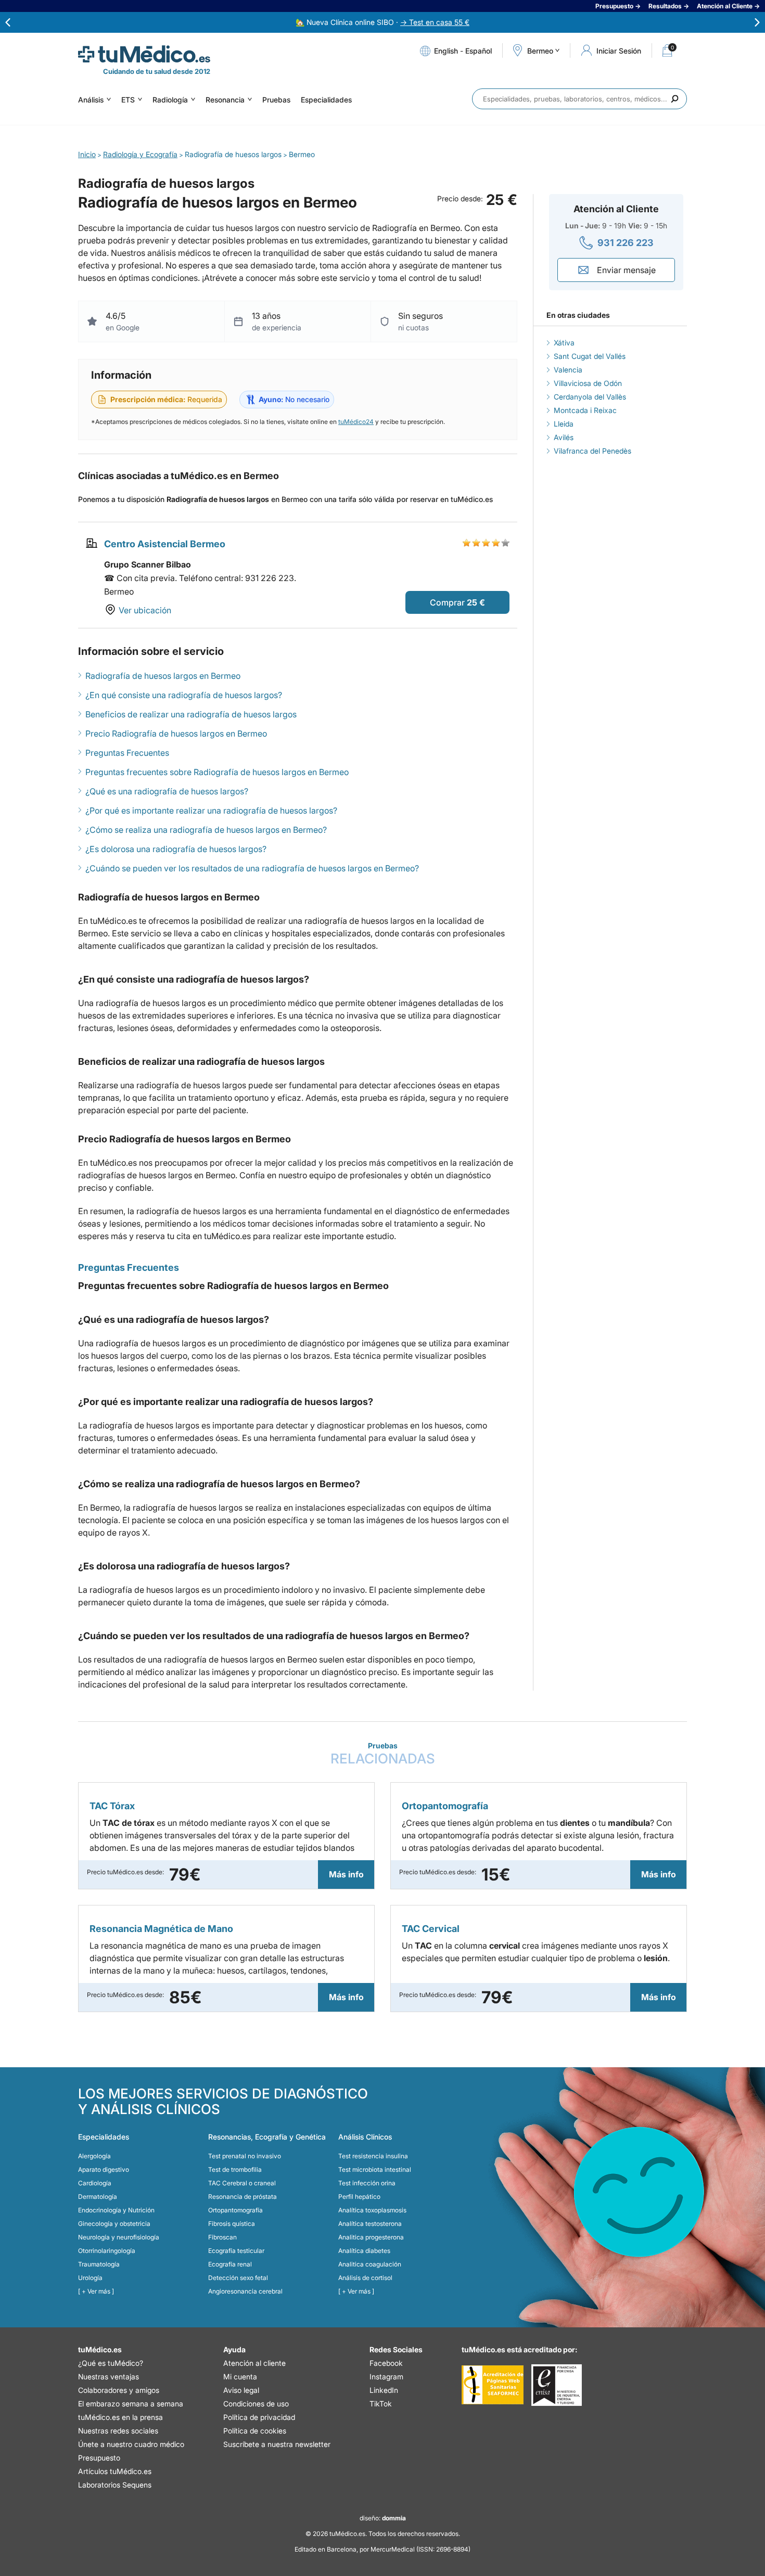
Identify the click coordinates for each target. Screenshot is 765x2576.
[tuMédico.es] (144, 54)
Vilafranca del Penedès (592, 451)
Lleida (564, 424)
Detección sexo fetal (238, 2278)
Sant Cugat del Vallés (590, 356)
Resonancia (225, 100)
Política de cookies (255, 2431)
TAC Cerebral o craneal (242, 2183)
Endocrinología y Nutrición (116, 2210)
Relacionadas (383, 1754)
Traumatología (99, 2264)
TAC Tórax (112, 1806)
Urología (90, 2278)
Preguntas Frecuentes (127, 753)
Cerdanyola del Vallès (590, 397)
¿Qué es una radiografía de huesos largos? (167, 791)
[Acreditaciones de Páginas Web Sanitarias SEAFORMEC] (493, 2385)
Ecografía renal (230, 2264)
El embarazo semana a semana (131, 2404)
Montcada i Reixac (585, 410)
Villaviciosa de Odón (588, 383)
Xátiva (564, 343)
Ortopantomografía (445, 1806)
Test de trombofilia (235, 2169)
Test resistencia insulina (373, 2156)
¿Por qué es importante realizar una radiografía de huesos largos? (211, 810)
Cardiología (95, 2183)
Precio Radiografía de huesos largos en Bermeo (176, 733)
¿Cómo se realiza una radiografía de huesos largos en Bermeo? (206, 830)
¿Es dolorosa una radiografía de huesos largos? (176, 849)
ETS (128, 100)
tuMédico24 (356, 422)
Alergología (94, 2156)
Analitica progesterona (371, 2237)
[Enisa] (557, 2385)
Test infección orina (367, 2183)
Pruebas (276, 100)
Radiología (170, 100)
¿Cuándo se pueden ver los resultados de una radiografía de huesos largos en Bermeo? (252, 868)
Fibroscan (222, 2237)
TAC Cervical (431, 1929)
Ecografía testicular (236, 2251)
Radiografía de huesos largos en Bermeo (163, 676)
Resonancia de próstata (243, 2197)
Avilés (564, 437)
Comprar (447, 602)
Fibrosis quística (232, 2224)
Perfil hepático (359, 2197)
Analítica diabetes (364, 2251)
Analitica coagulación (370, 2264)
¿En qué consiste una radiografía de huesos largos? (184, 695)
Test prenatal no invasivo (245, 2156)
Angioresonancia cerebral (245, 2291)
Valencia (568, 370)
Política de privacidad (259, 2417)
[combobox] (579, 99)
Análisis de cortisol (365, 2278)
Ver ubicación (145, 610)
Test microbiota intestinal (375, 2169)
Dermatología (98, 2197)
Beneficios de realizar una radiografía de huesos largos (191, 714)
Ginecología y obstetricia (114, 2224)
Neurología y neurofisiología (119, 2237)
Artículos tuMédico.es (115, 2471)
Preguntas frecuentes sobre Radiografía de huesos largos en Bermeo (217, 772)
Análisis (91, 100)
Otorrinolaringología (107, 2251)
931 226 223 (626, 243)
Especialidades (326, 100)
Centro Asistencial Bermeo (165, 544)
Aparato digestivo (104, 2169)
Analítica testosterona (370, 2224)
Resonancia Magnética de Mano (161, 1929)
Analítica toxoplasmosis (372, 2210)
